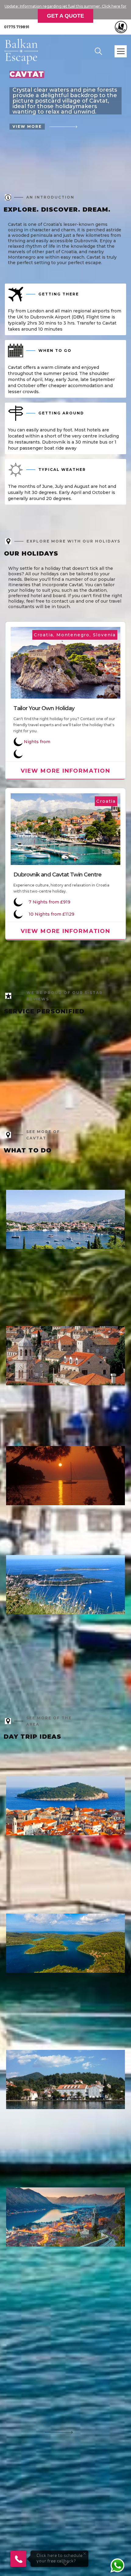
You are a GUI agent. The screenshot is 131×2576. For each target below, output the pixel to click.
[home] (25, 51)
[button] (121, 51)
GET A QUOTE (65, 16)
